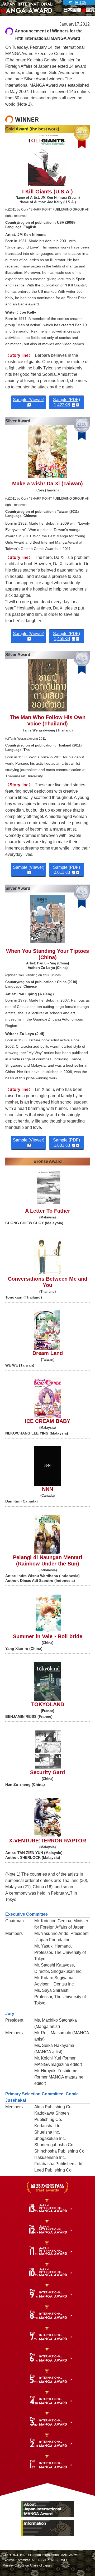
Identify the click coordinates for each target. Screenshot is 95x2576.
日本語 (80, 3)
